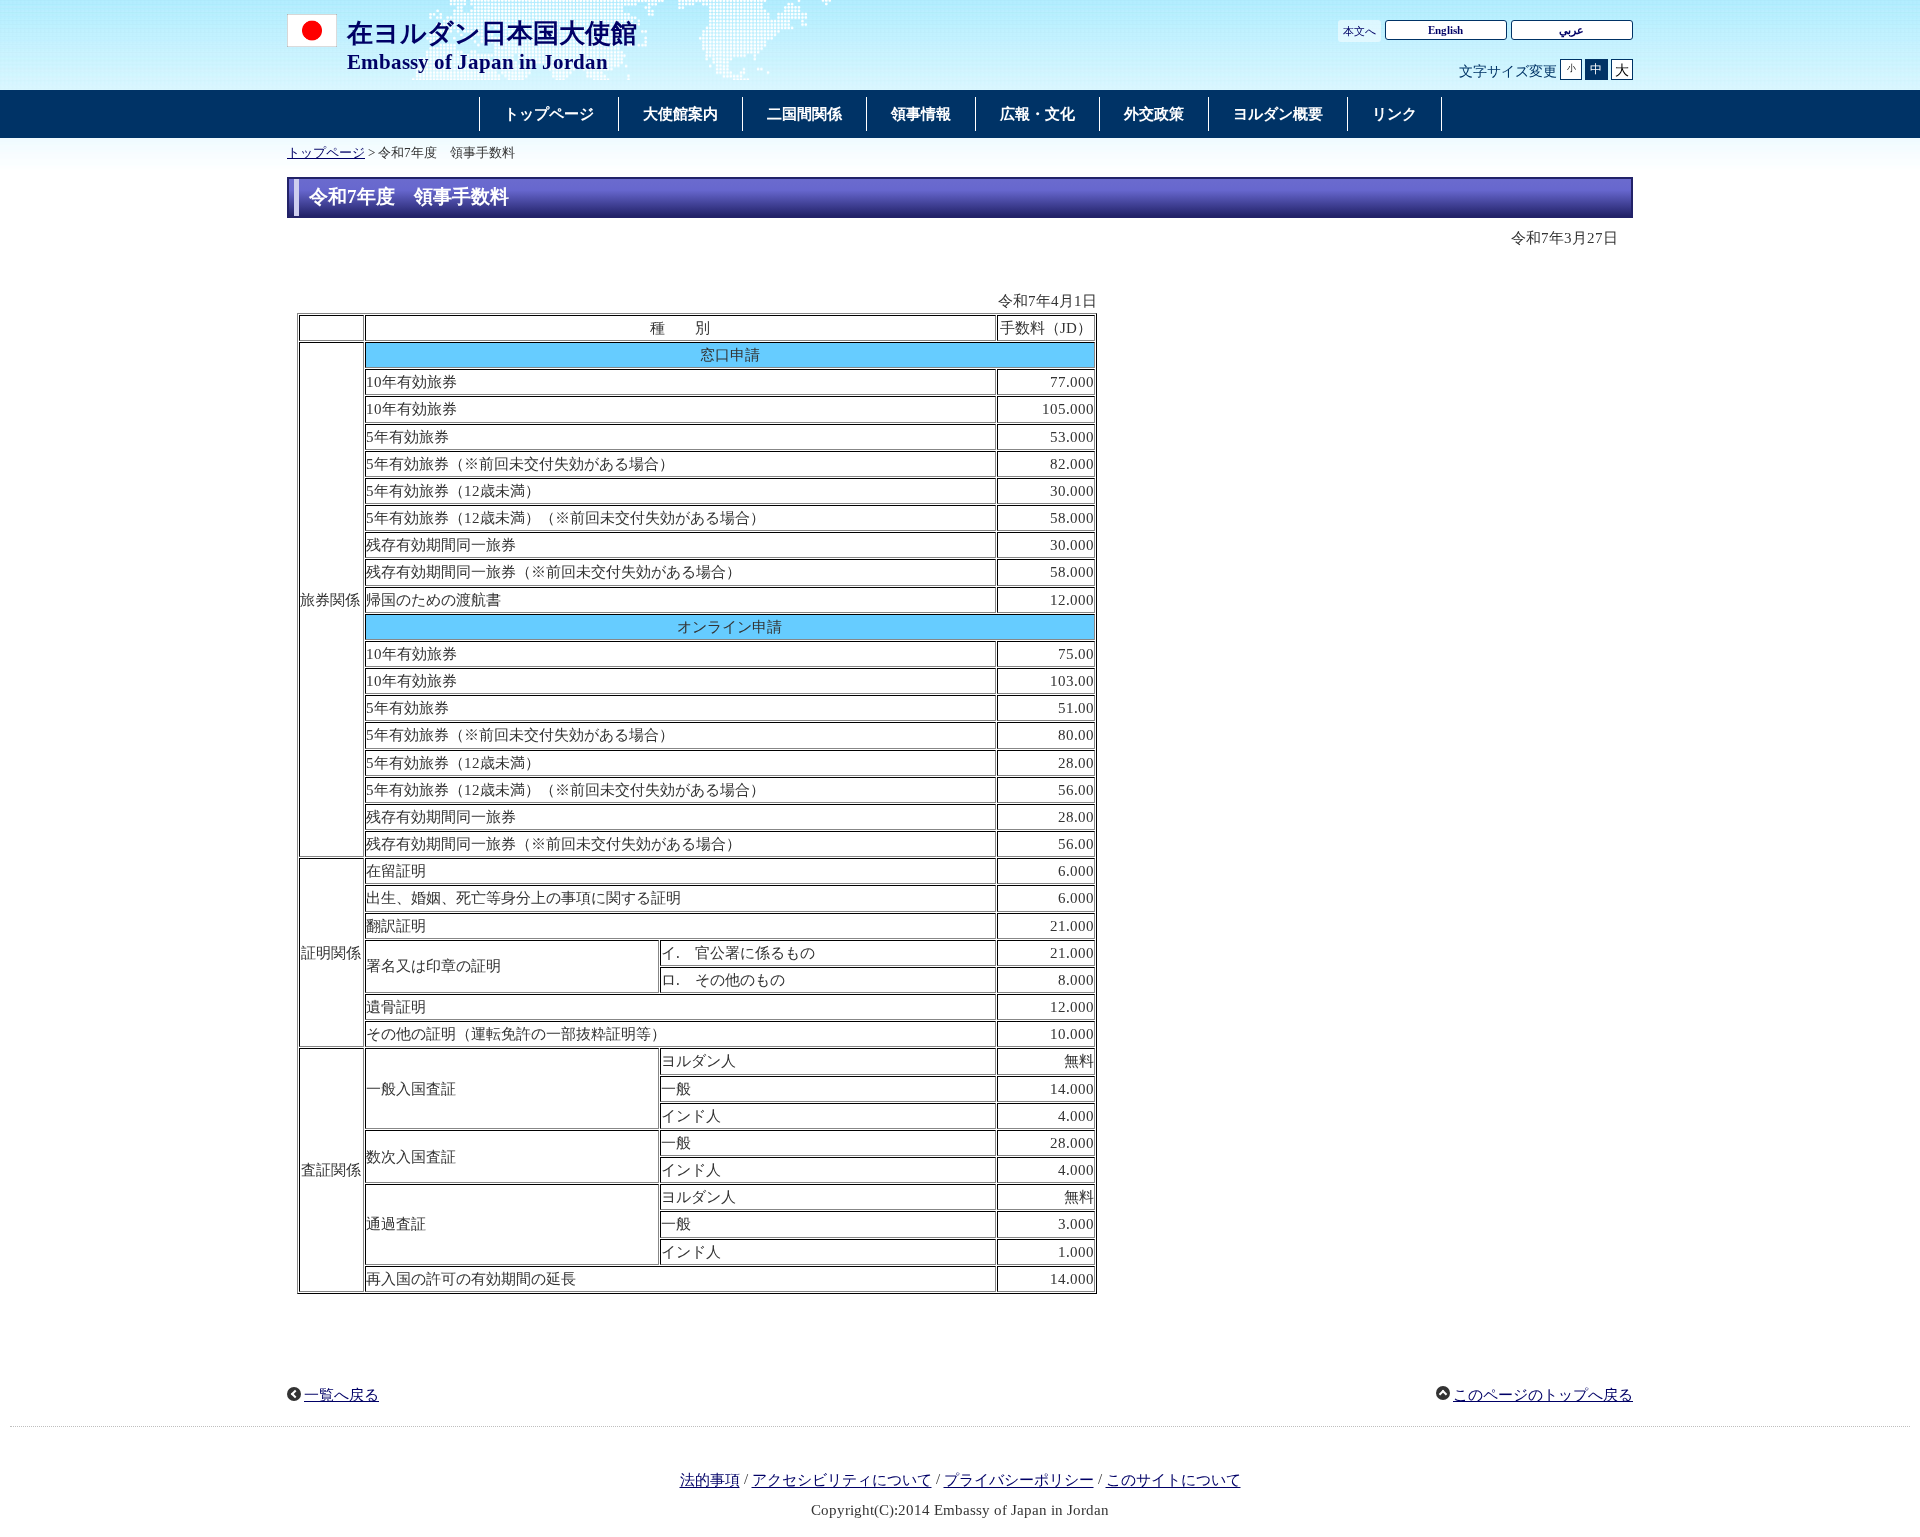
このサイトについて (1173, 1481)
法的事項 (710, 1481)
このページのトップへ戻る (1543, 1395)
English (1445, 30)
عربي (1571, 30)
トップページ (326, 153)
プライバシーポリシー (1019, 1481)
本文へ (1359, 31)
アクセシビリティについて (842, 1481)
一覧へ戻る (341, 1395)
